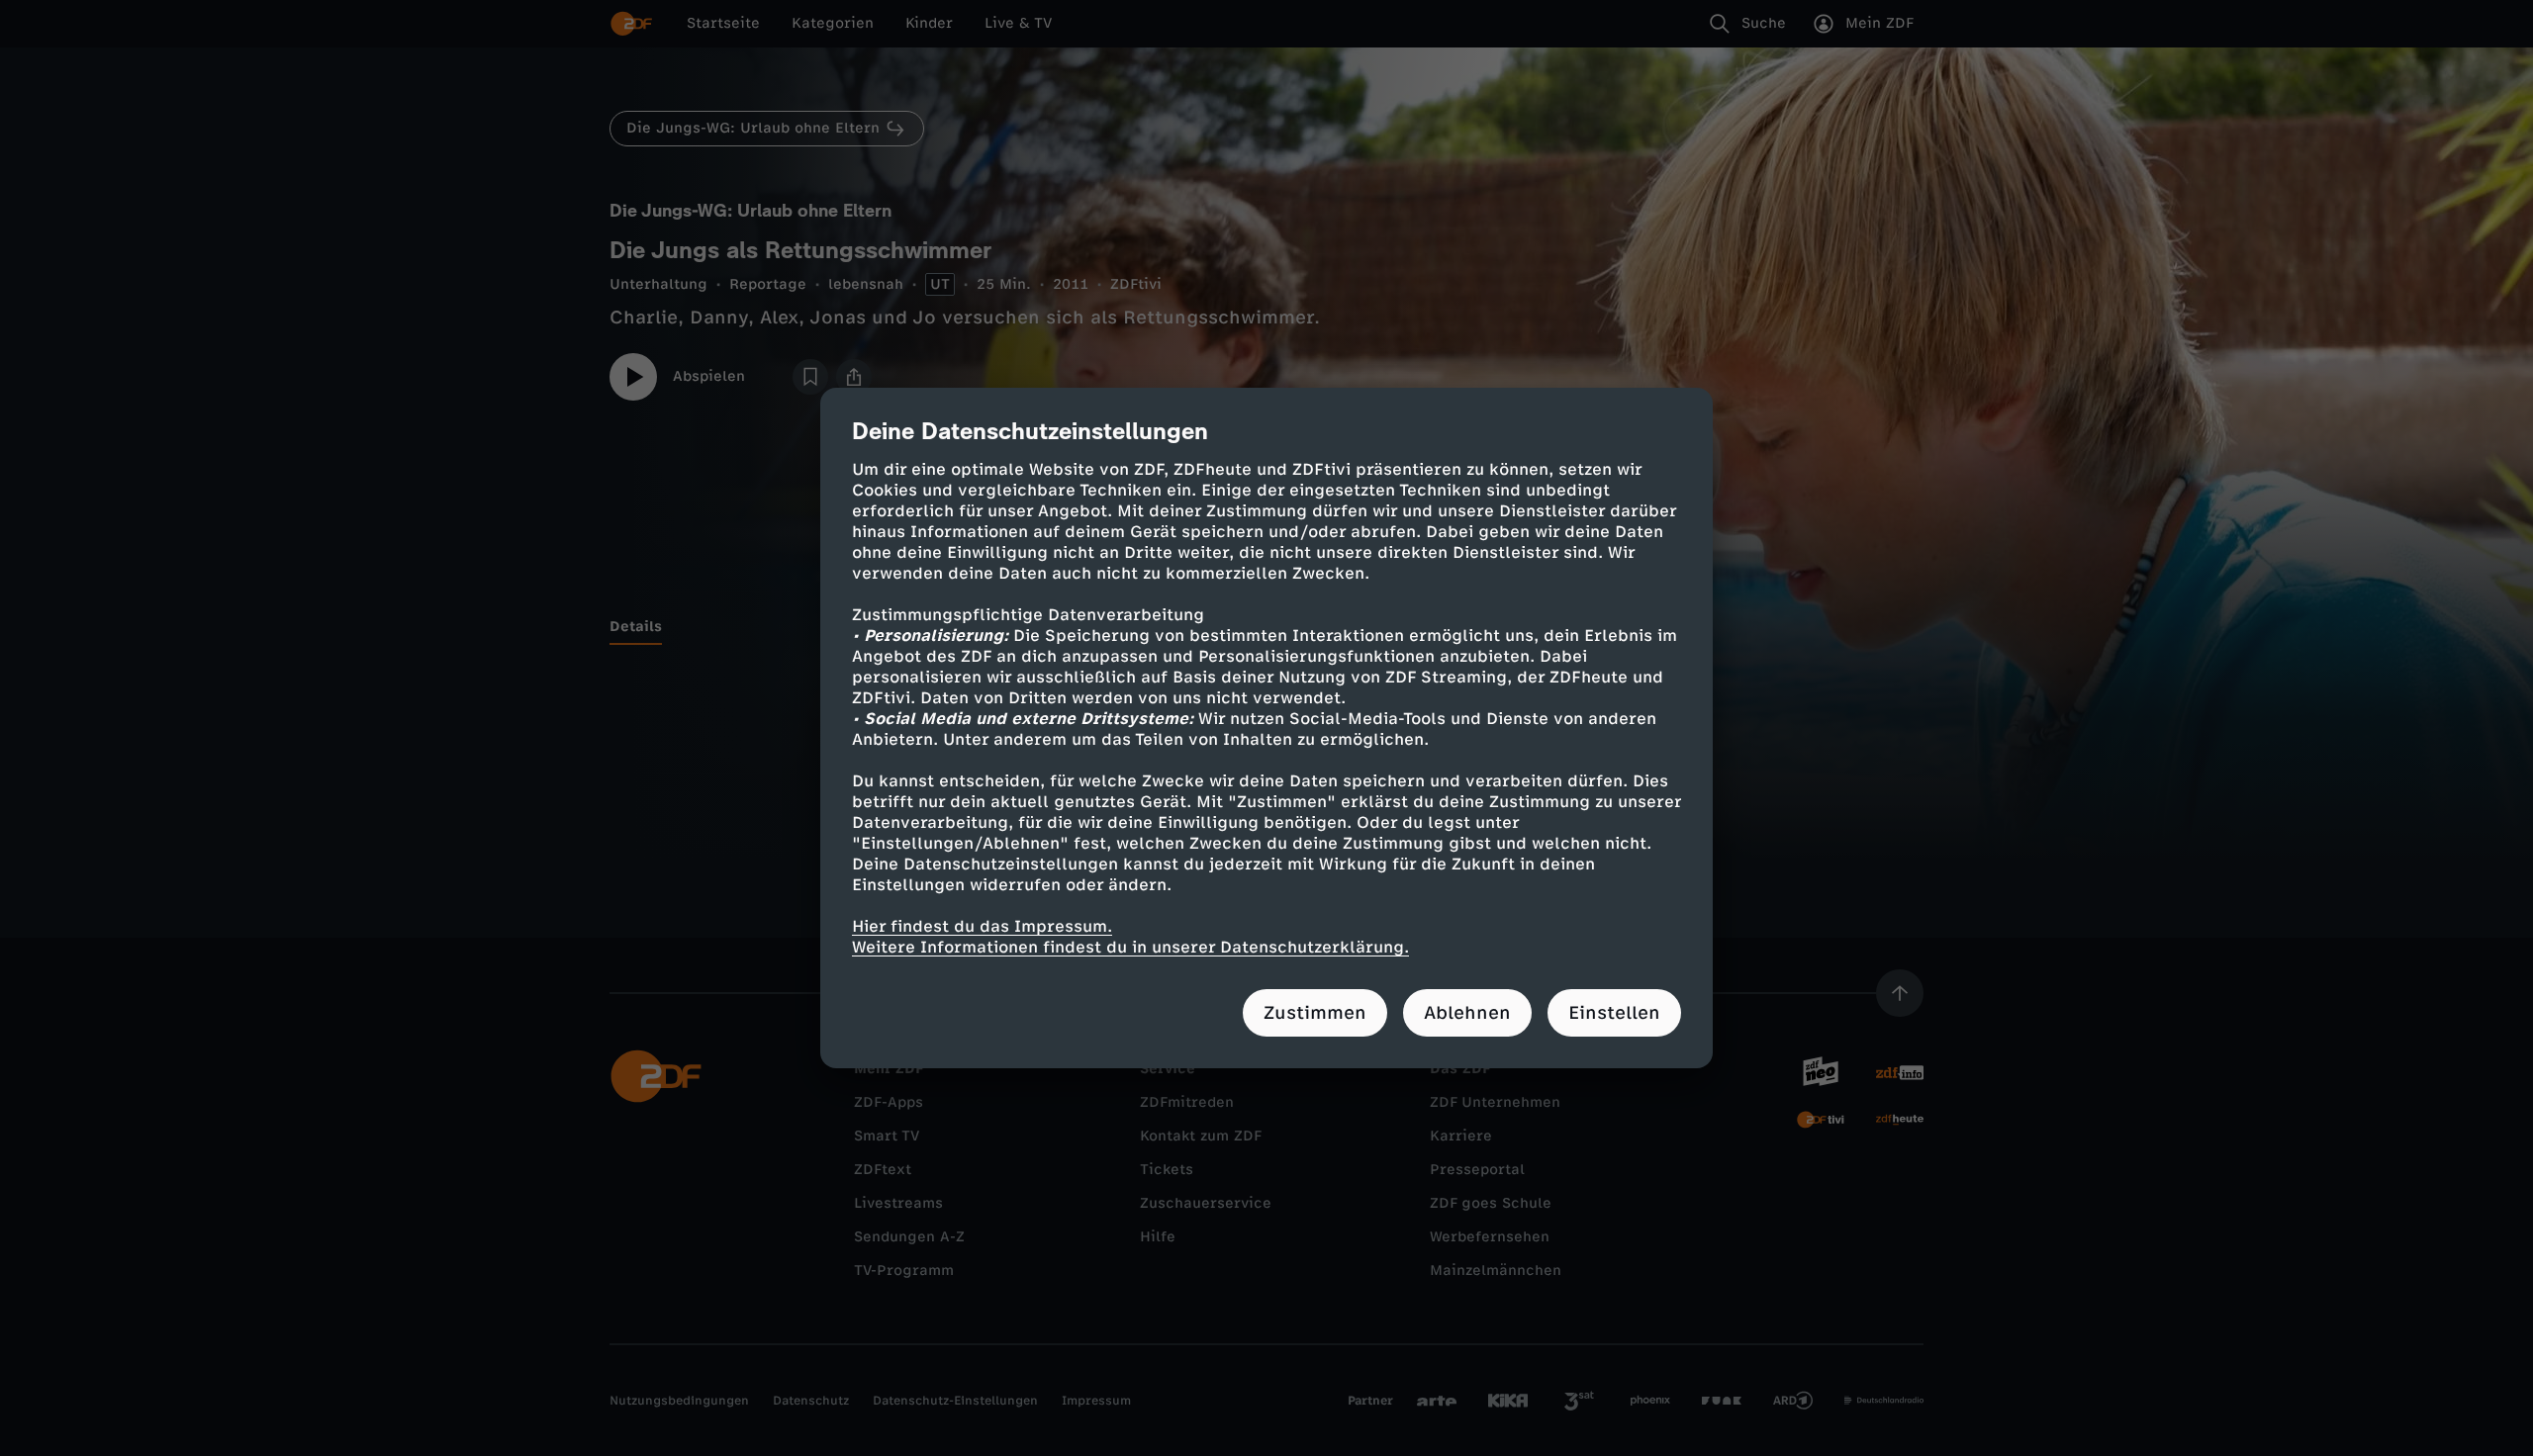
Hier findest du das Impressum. (982, 926)
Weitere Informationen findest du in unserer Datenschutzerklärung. (1130, 947)
